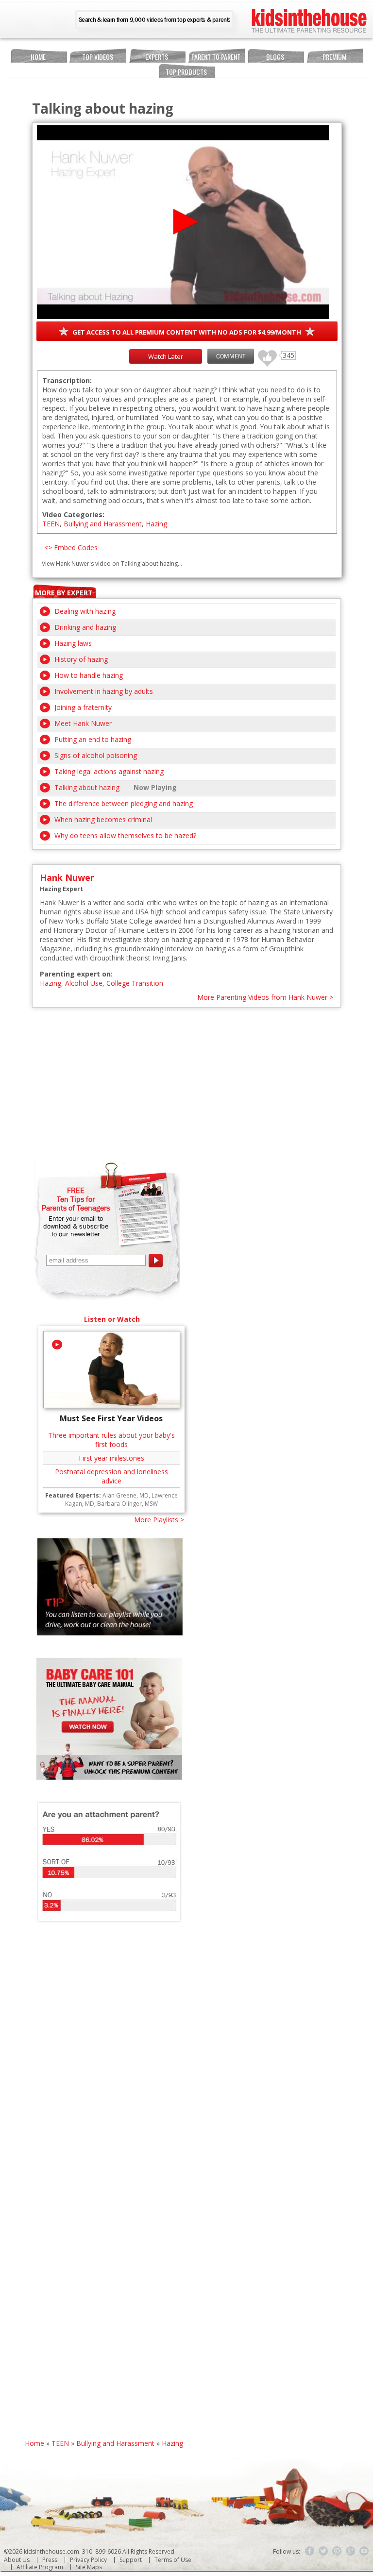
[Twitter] (323, 2551)
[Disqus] (187, 2065)
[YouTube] (364, 2551)
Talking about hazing (87, 787)
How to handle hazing (89, 675)
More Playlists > (159, 1520)
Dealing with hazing (85, 611)
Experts (157, 57)
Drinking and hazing (85, 627)
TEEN (51, 524)
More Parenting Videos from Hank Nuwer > (265, 997)
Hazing (156, 524)
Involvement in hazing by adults (104, 691)
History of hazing (81, 659)
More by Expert (64, 593)
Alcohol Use (84, 983)
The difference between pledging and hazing (124, 803)
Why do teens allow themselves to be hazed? (125, 835)
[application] (183, 222)
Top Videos (98, 57)
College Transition (135, 983)
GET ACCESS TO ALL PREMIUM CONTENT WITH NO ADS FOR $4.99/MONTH (187, 332)
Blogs (275, 57)
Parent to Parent (216, 57)
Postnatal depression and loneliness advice (111, 1476)
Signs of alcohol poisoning (96, 755)
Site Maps (89, 2567)
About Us (17, 2560)
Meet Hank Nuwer (83, 723)
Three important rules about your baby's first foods (111, 1440)
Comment (231, 356)
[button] (183, 222)
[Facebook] (310, 2551)
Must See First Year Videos (111, 1418)
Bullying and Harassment (103, 524)
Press (50, 2560)
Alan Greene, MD (126, 1495)
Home (38, 57)
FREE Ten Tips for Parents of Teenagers (76, 1199)
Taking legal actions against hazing (109, 771)
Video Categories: (73, 514)
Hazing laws (73, 643)
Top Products (186, 72)
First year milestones (111, 1458)
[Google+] (351, 2551)
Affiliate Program (40, 2567)
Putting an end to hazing (93, 739)
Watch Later (166, 356)
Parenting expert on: (76, 974)
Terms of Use (173, 2560)
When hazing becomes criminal (103, 819)
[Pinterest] (337, 2551)
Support (131, 2560)
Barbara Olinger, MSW (127, 1504)
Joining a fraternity (83, 707)
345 (264, 354)
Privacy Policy (88, 2560)
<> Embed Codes (71, 547)
